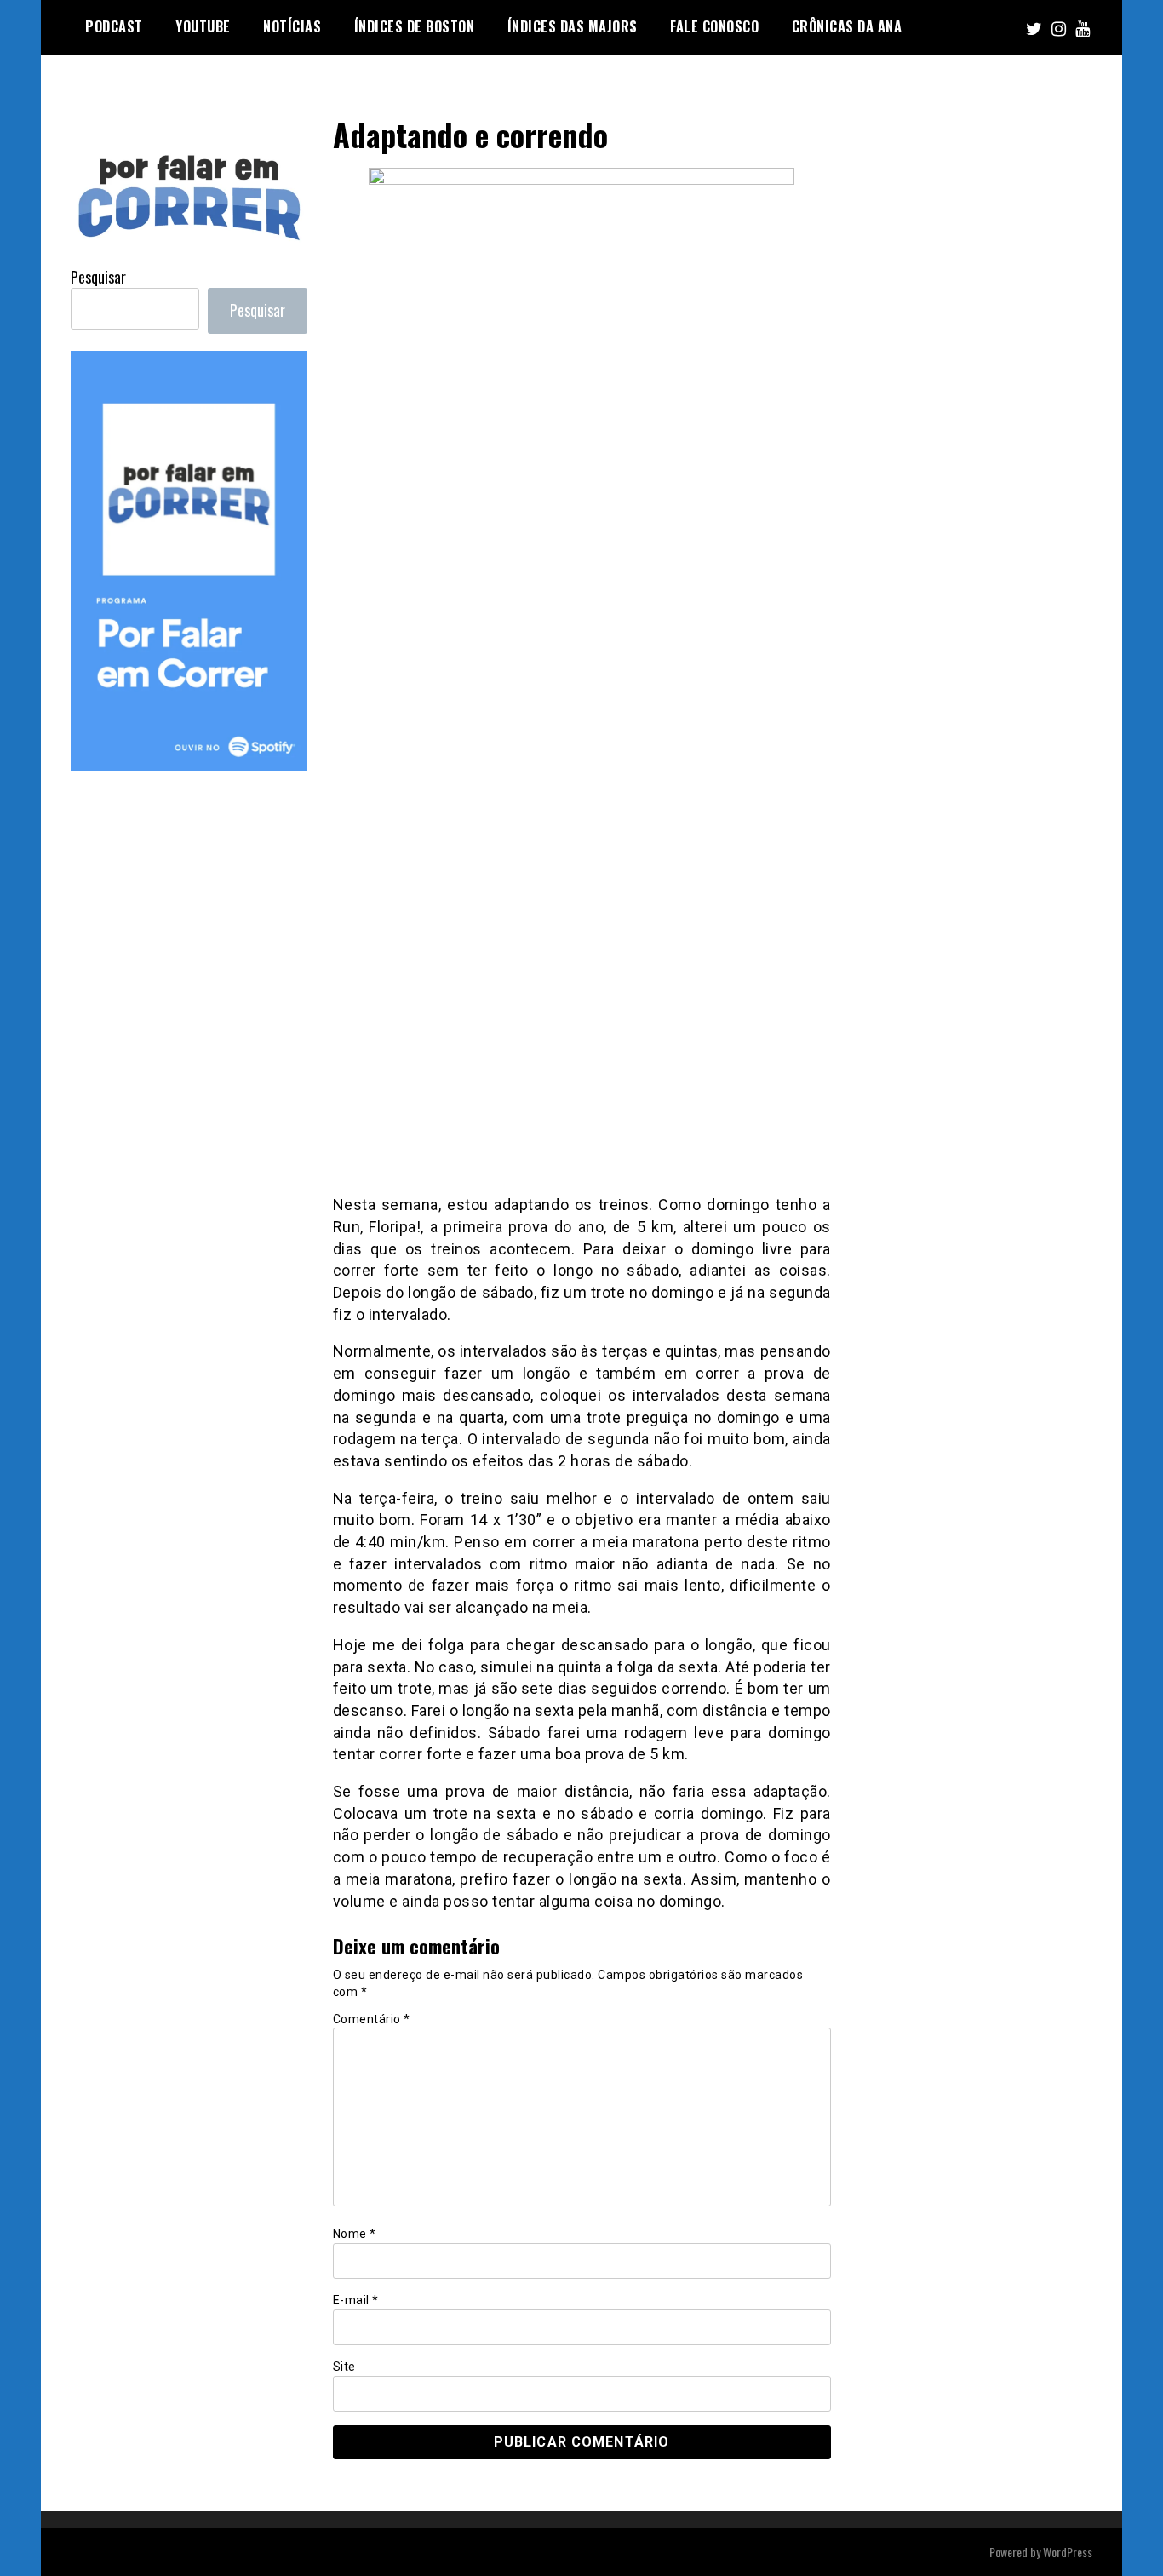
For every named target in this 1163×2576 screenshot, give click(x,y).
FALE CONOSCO (714, 26)
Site (344, 2367)
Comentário (372, 2019)
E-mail (356, 2300)
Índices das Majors (573, 26)
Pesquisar (98, 277)
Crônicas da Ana (847, 26)
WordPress (1068, 2552)
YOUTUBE (203, 26)
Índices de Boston (415, 26)
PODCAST (114, 26)
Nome (355, 2234)
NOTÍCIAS (292, 26)
